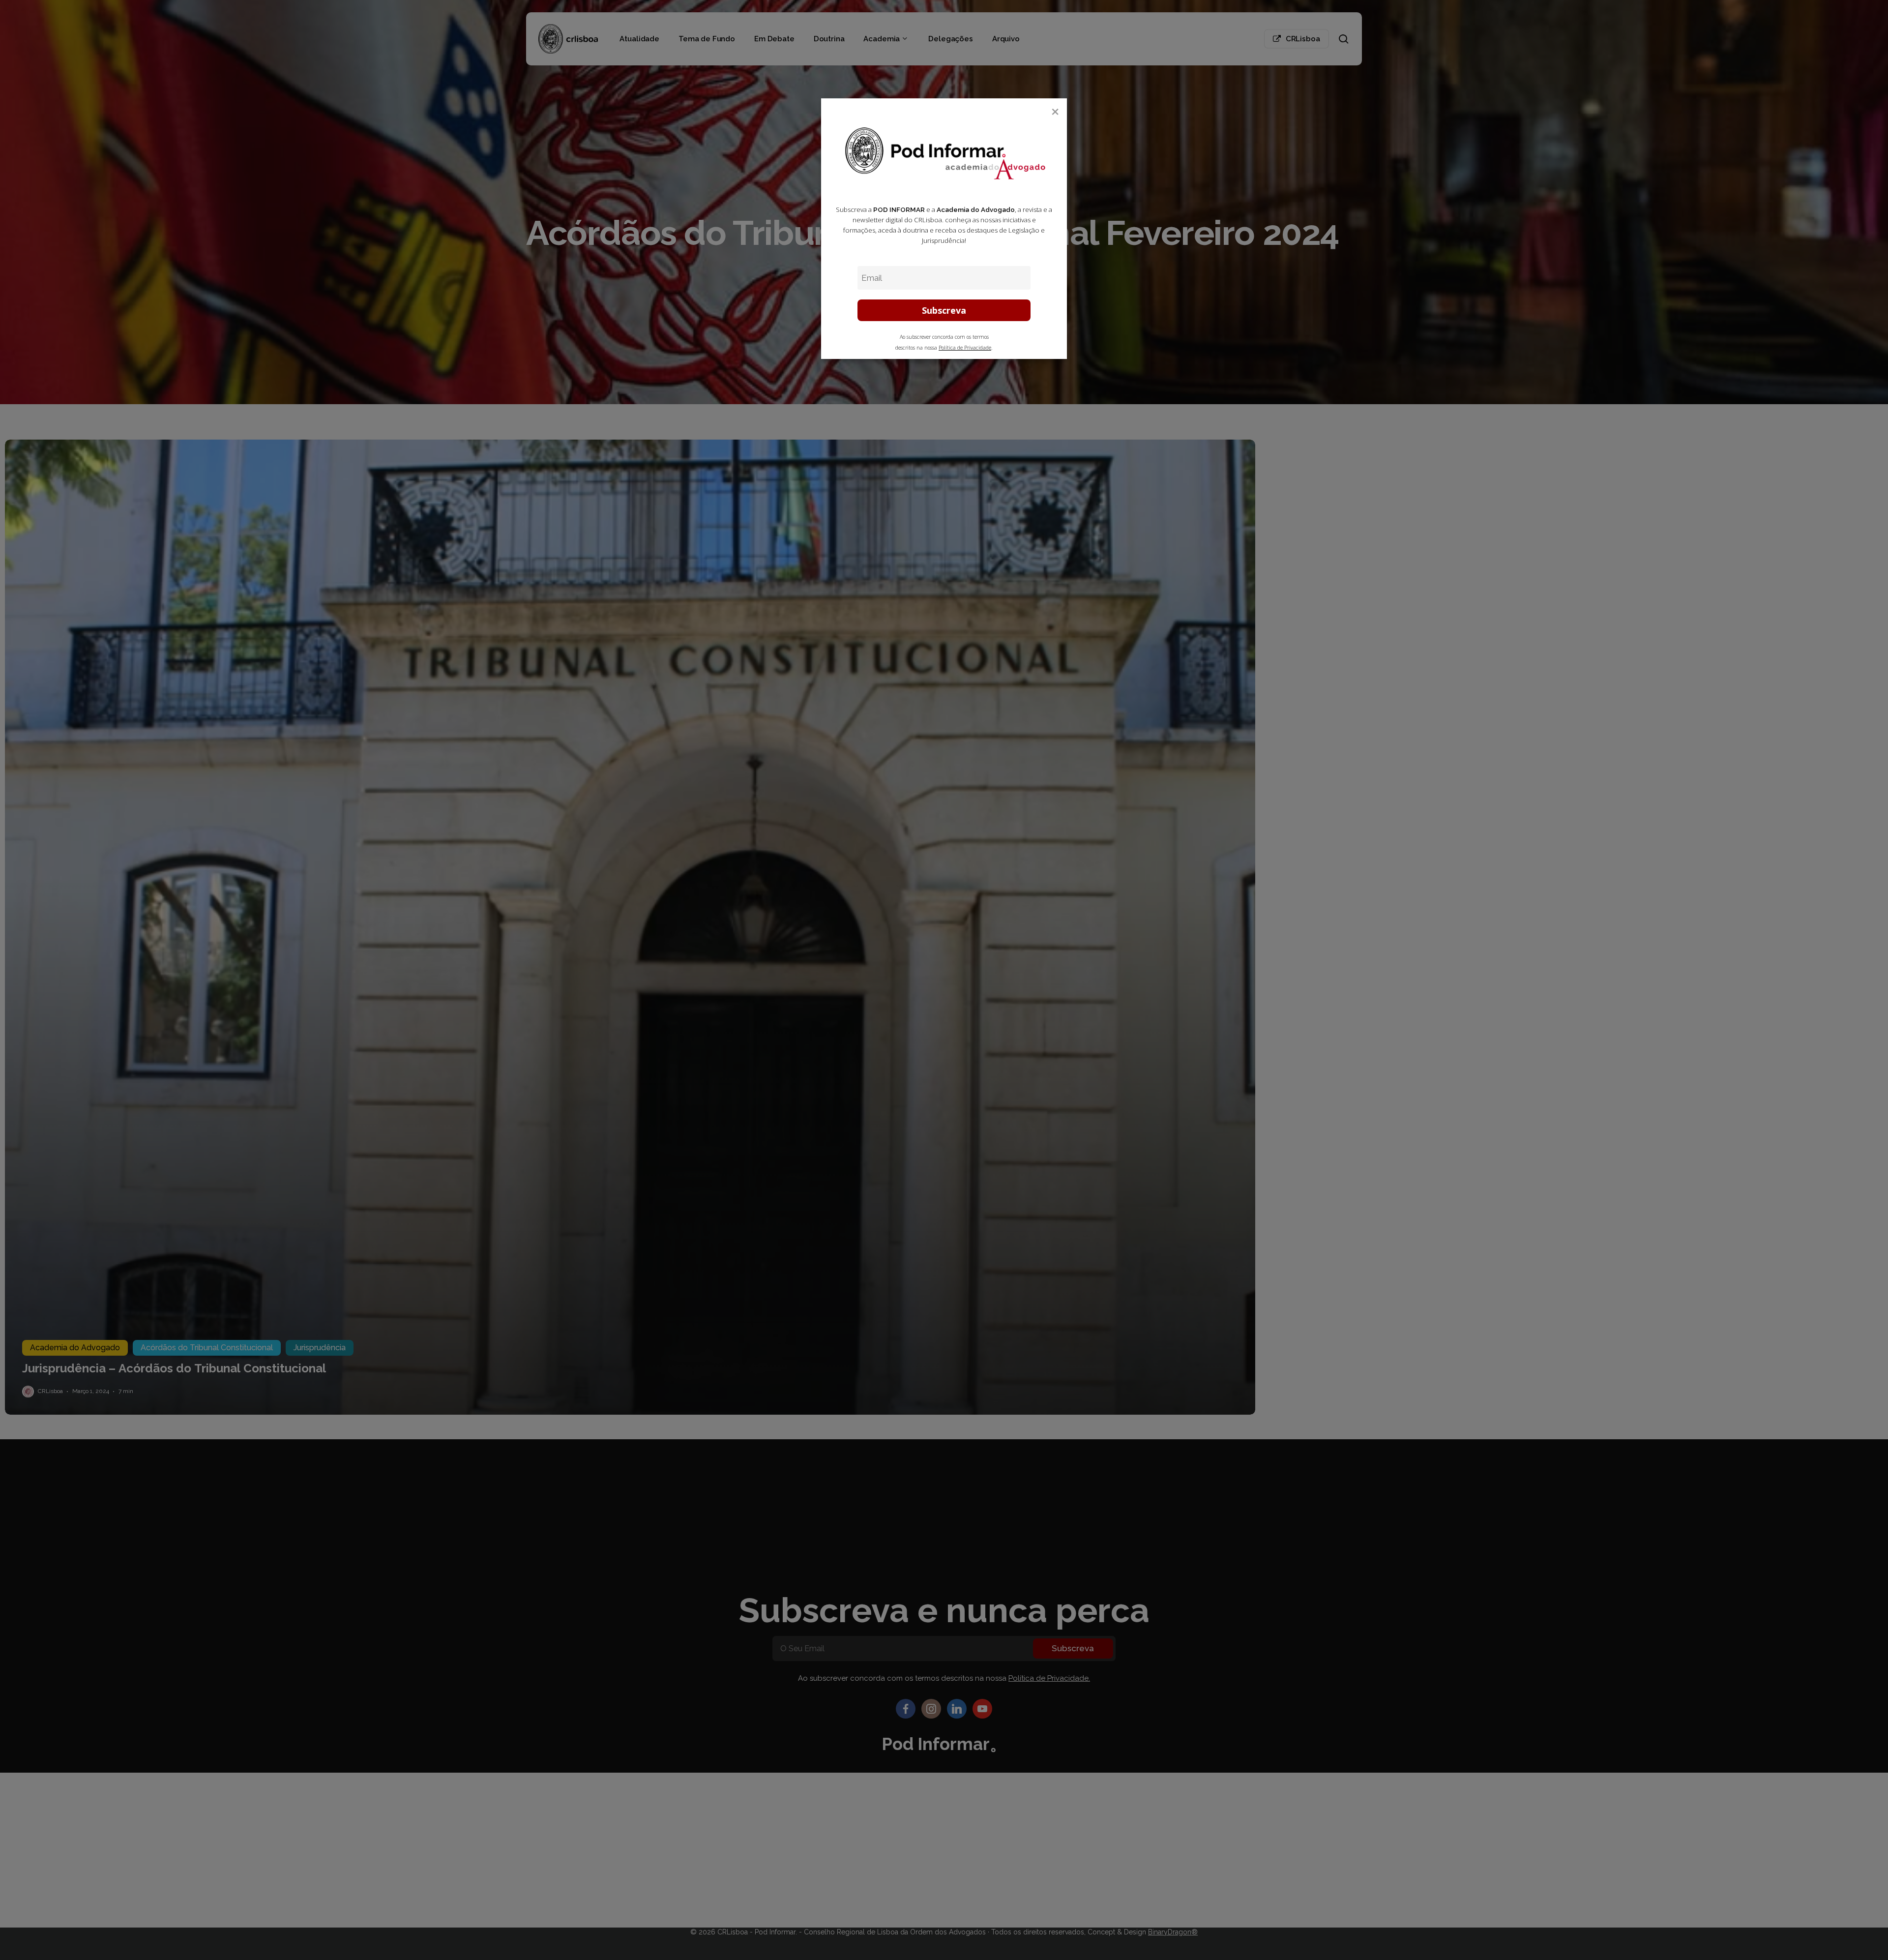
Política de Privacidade (965, 348)
